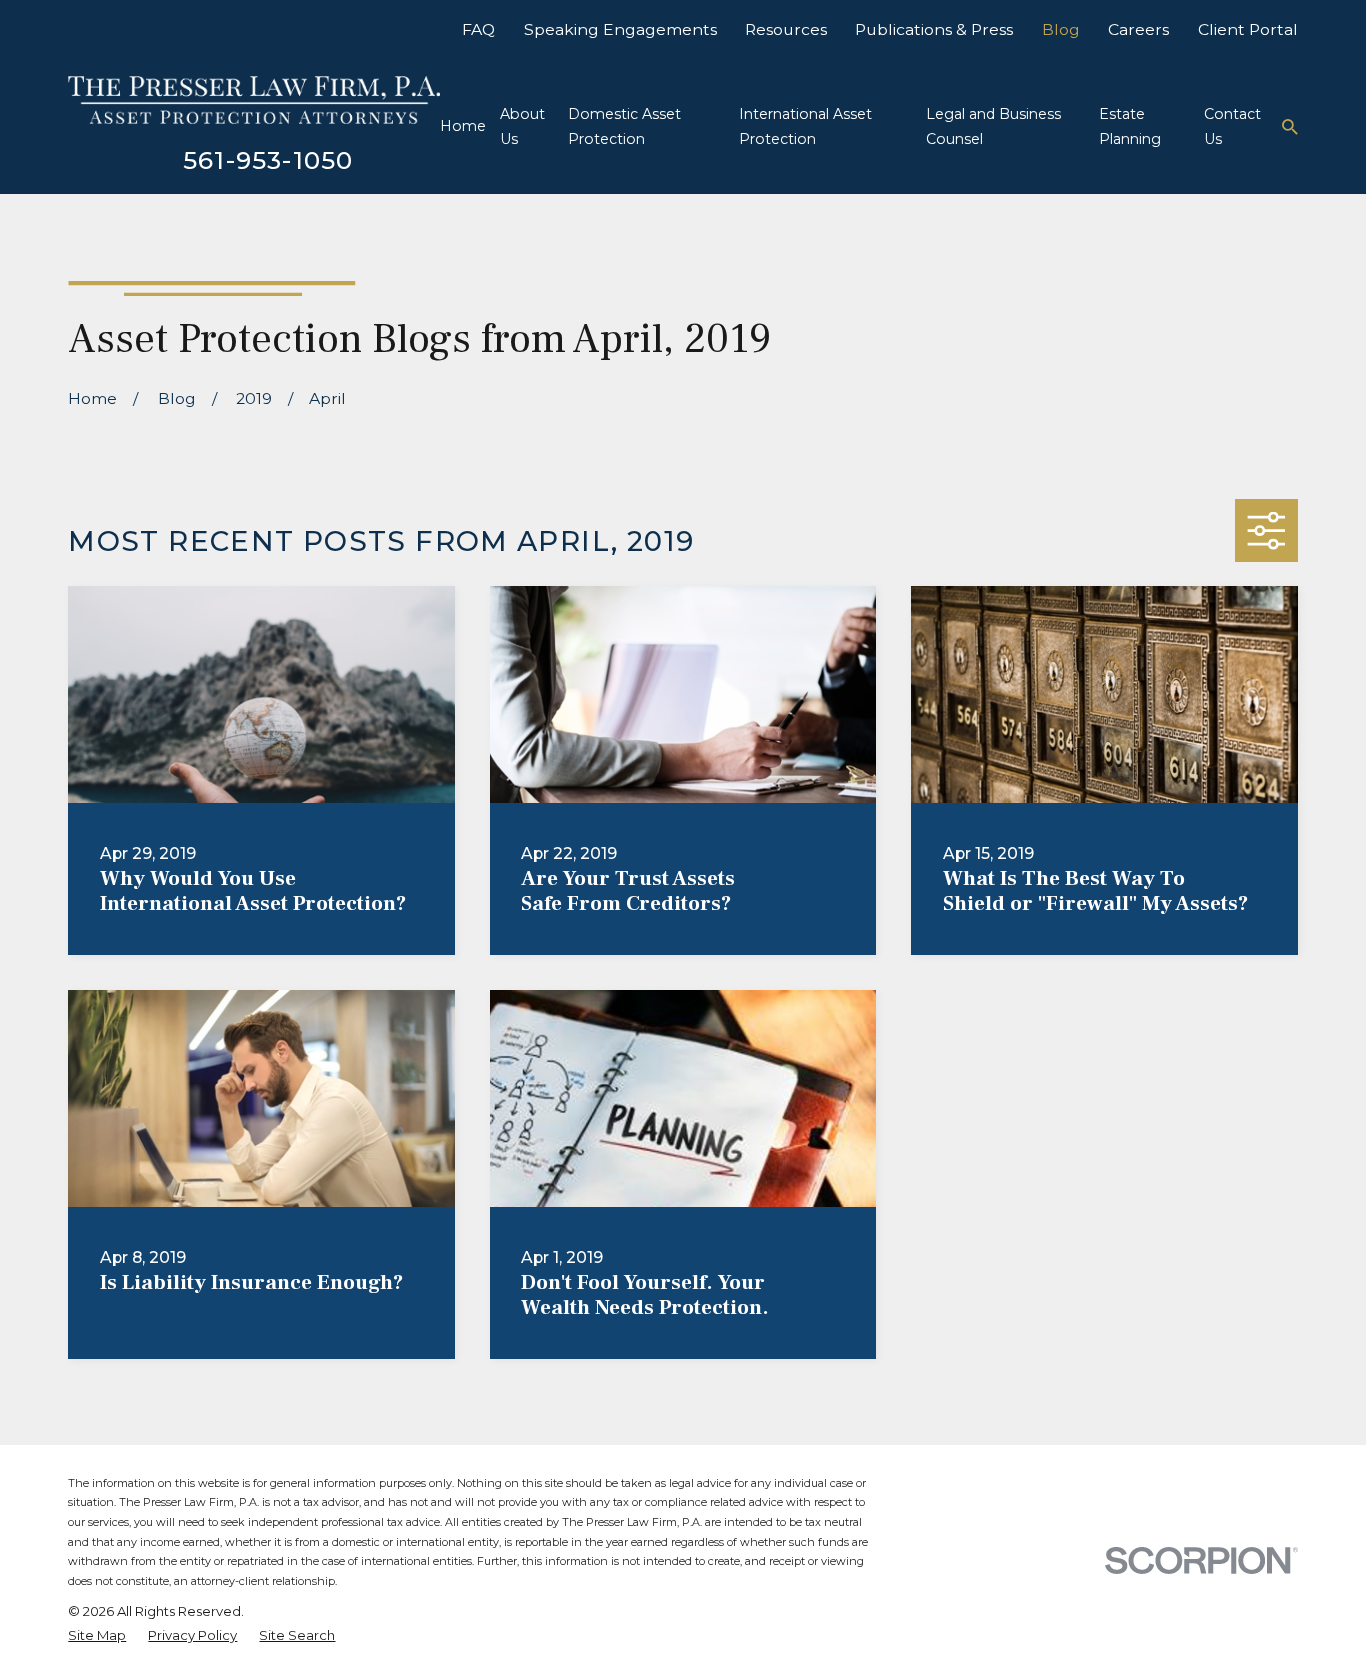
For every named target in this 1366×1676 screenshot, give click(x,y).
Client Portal (1248, 29)
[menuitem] (97, 1636)
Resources (786, 29)
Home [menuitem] (463, 126)
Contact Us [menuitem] (1232, 127)
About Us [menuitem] (522, 127)
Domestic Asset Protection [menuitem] (624, 127)
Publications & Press (934, 29)
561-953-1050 (268, 160)
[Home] (253, 100)
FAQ (478, 29)
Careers (1138, 29)
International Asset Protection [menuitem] (805, 127)
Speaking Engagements (620, 29)
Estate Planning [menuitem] (1130, 127)
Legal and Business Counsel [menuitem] (993, 127)
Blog (1061, 29)
